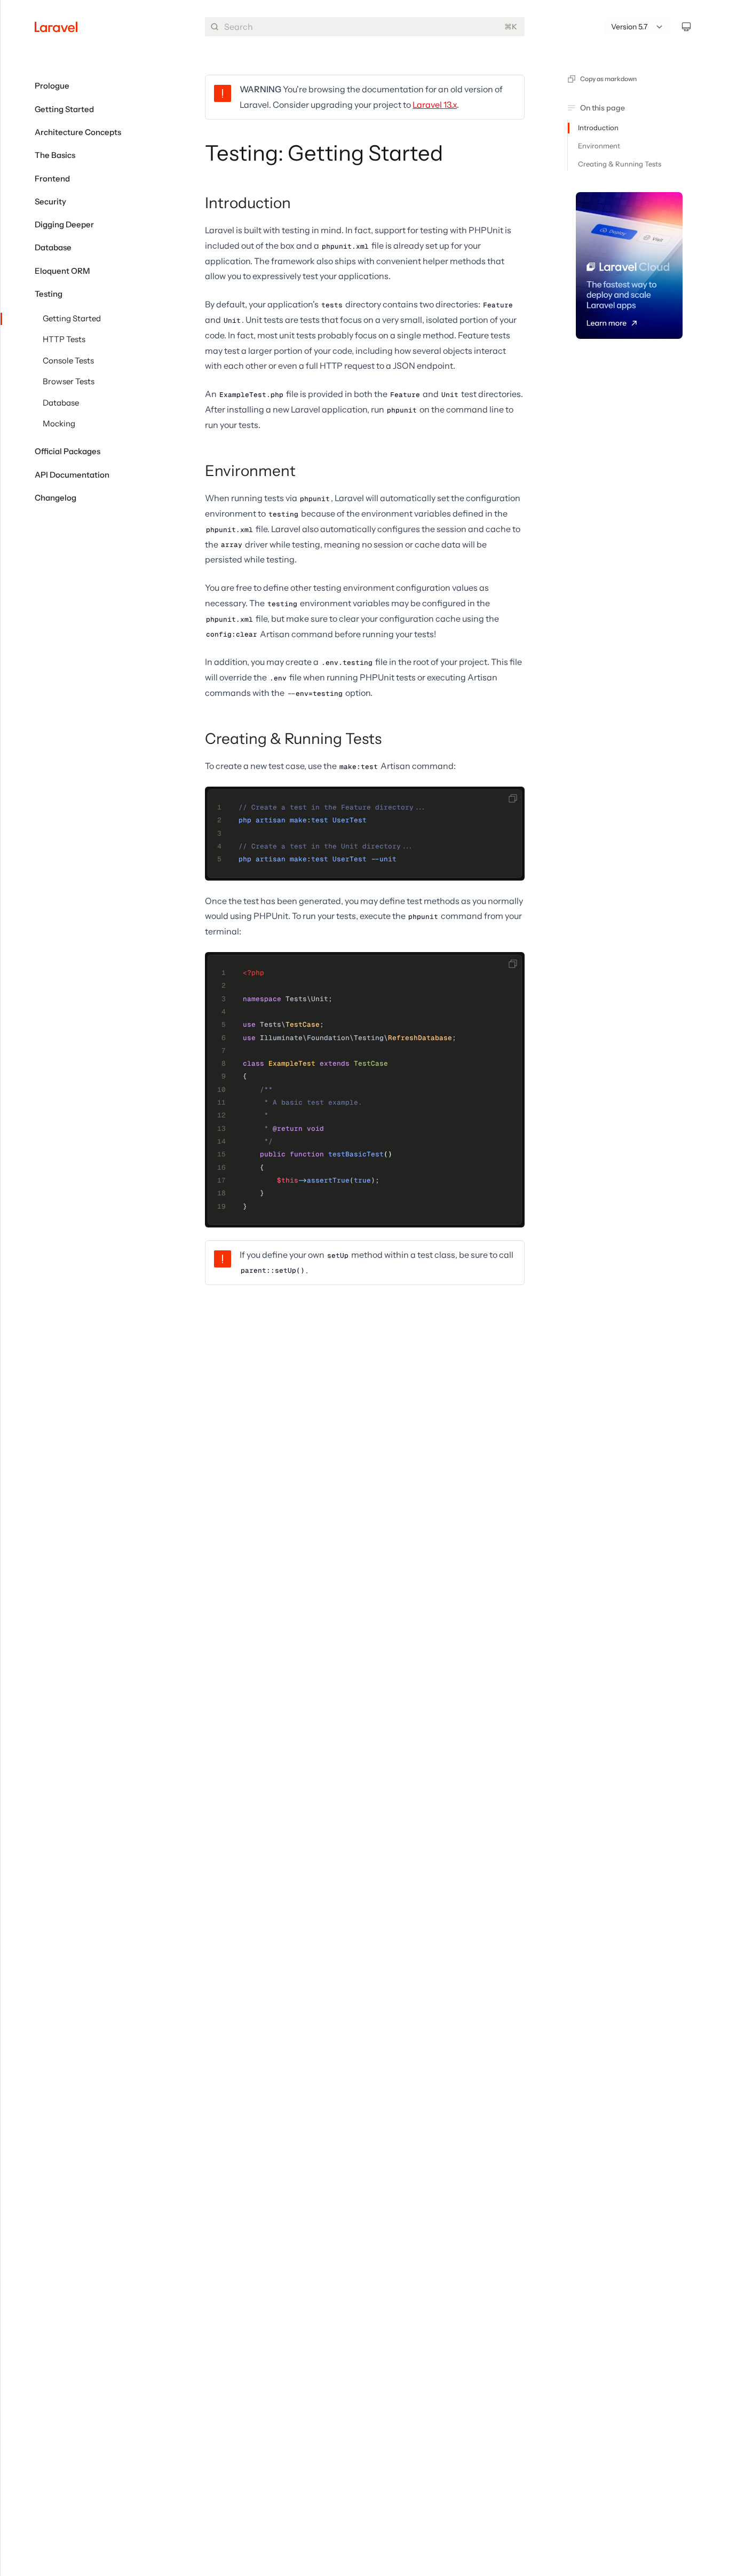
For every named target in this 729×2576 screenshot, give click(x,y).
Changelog (56, 498)
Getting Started (72, 319)
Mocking (59, 424)
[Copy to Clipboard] (513, 798)
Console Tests (68, 361)
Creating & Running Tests (293, 739)
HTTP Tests (64, 339)
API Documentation (72, 475)
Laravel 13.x (435, 105)
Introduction (248, 203)
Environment (250, 471)
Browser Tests (69, 382)
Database (61, 403)
